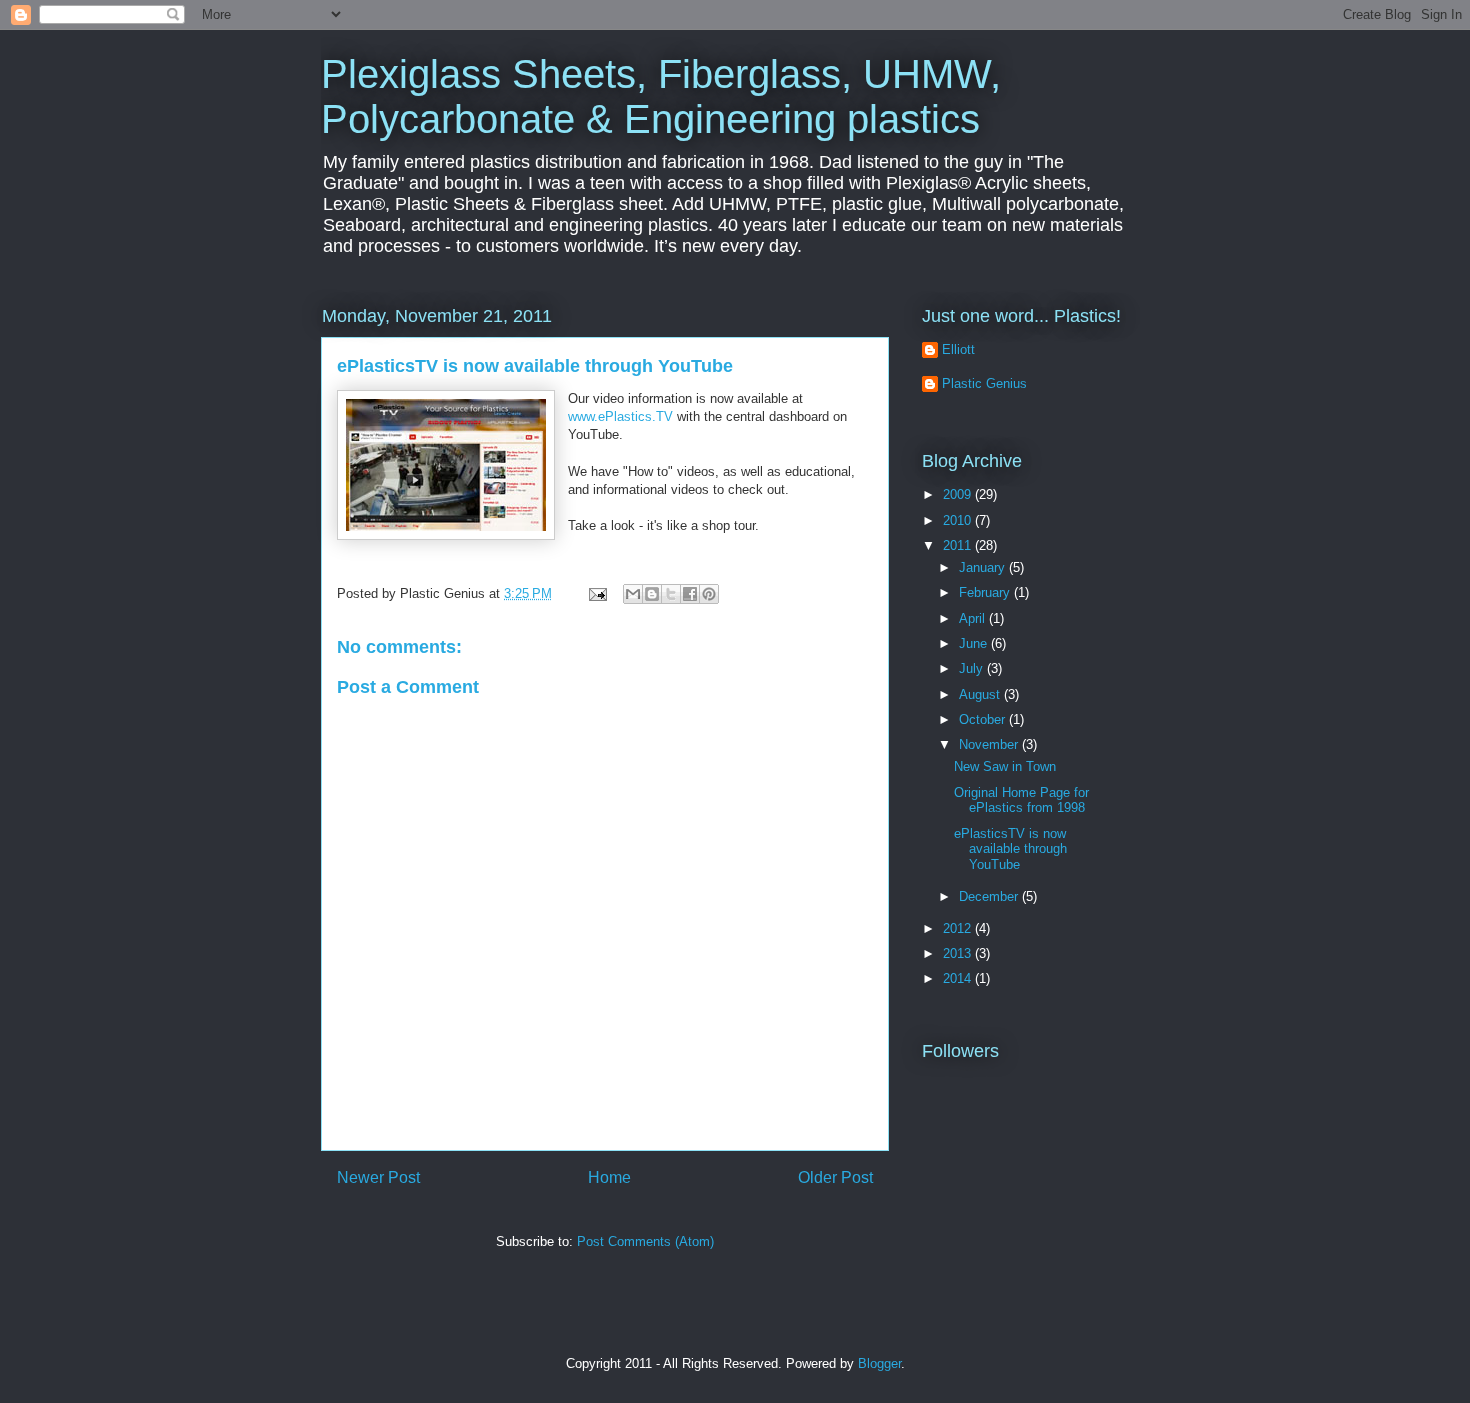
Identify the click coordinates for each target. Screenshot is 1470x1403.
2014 (959, 978)
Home (609, 1177)
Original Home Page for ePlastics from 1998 (1021, 800)
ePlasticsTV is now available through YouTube (535, 366)
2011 (959, 545)
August (981, 694)
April (974, 618)
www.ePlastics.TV (620, 416)
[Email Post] (596, 593)
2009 (959, 494)
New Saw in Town (1005, 766)
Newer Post (378, 1177)
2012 (959, 928)
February (986, 592)
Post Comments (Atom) (645, 1241)
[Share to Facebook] (690, 594)
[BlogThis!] (652, 594)
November (990, 744)
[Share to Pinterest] (709, 594)
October (984, 719)
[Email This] (633, 594)
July (973, 668)
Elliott (958, 349)
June (975, 643)
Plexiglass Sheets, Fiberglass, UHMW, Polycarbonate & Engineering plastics (661, 96)
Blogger (879, 1363)
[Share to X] (671, 594)
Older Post (835, 1177)
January (984, 567)
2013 (959, 953)
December (990, 896)
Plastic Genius (984, 383)
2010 (959, 520)
